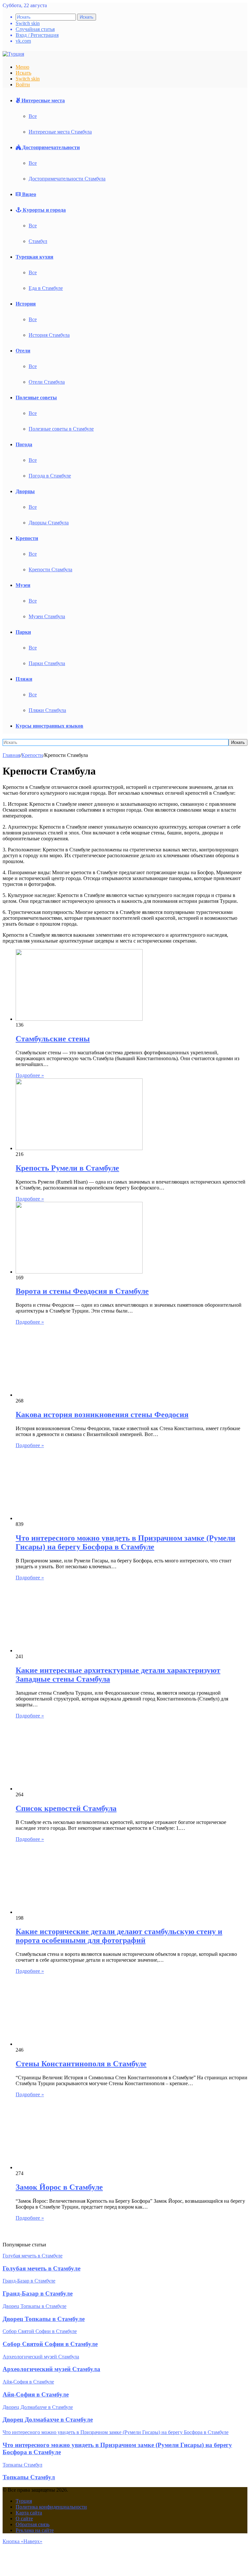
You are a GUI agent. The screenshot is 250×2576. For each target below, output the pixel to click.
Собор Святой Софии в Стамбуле (50, 2344)
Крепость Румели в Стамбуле (67, 1168)
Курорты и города (44, 210)
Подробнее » (30, 1075)
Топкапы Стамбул (29, 2477)
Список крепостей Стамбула (66, 1808)
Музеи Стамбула (47, 616)
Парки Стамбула (47, 663)
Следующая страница (33, 2236)
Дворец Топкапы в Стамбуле (44, 2319)
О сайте (24, 2519)
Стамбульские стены (53, 1039)
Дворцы (25, 491)
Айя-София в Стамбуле (36, 2394)
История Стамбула (49, 335)
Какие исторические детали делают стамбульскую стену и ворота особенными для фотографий (119, 1936)
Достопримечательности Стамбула (67, 179)
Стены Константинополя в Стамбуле (81, 2064)
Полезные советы (36, 398)
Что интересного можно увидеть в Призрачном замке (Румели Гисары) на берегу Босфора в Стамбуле (125, 1542)
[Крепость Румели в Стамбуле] (79, 1148)
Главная (11, 755)
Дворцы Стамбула (49, 523)
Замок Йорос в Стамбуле (59, 2187)
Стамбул (38, 241)
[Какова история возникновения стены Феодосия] (79, 1395)
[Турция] (13, 54)
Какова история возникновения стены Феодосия (102, 1415)
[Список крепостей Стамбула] (79, 1789)
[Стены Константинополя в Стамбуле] (79, 2044)
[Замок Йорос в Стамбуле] (79, 2167)
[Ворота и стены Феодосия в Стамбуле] (79, 1272)
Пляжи (24, 679)
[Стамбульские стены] (79, 1019)
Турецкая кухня (35, 257)
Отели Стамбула (47, 382)
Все (33, 116)
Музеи (23, 585)
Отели (23, 351)
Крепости (27, 538)
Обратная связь (33, 2524)
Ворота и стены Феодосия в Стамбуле (82, 1291)
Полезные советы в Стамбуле (61, 429)
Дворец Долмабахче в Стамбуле (48, 2419)
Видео (28, 194)
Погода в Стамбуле (50, 476)
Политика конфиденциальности (51, 2507)
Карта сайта (29, 2513)
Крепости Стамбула (50, 569)
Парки (23, 632)
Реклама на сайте (35, 2530)
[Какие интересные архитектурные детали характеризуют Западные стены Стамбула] (79, 1651)
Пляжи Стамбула (47, 710)
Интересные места (42, 100)
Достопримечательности (50, 147)
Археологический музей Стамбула (51, 2369)
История (26, 304)
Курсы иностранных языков (49, 726)
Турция (24, 2501)
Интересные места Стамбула (60, 132)
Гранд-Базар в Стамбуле (38, 2293)
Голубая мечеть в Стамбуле (42, 2268)
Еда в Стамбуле (46, 288)
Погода (24, 444)
